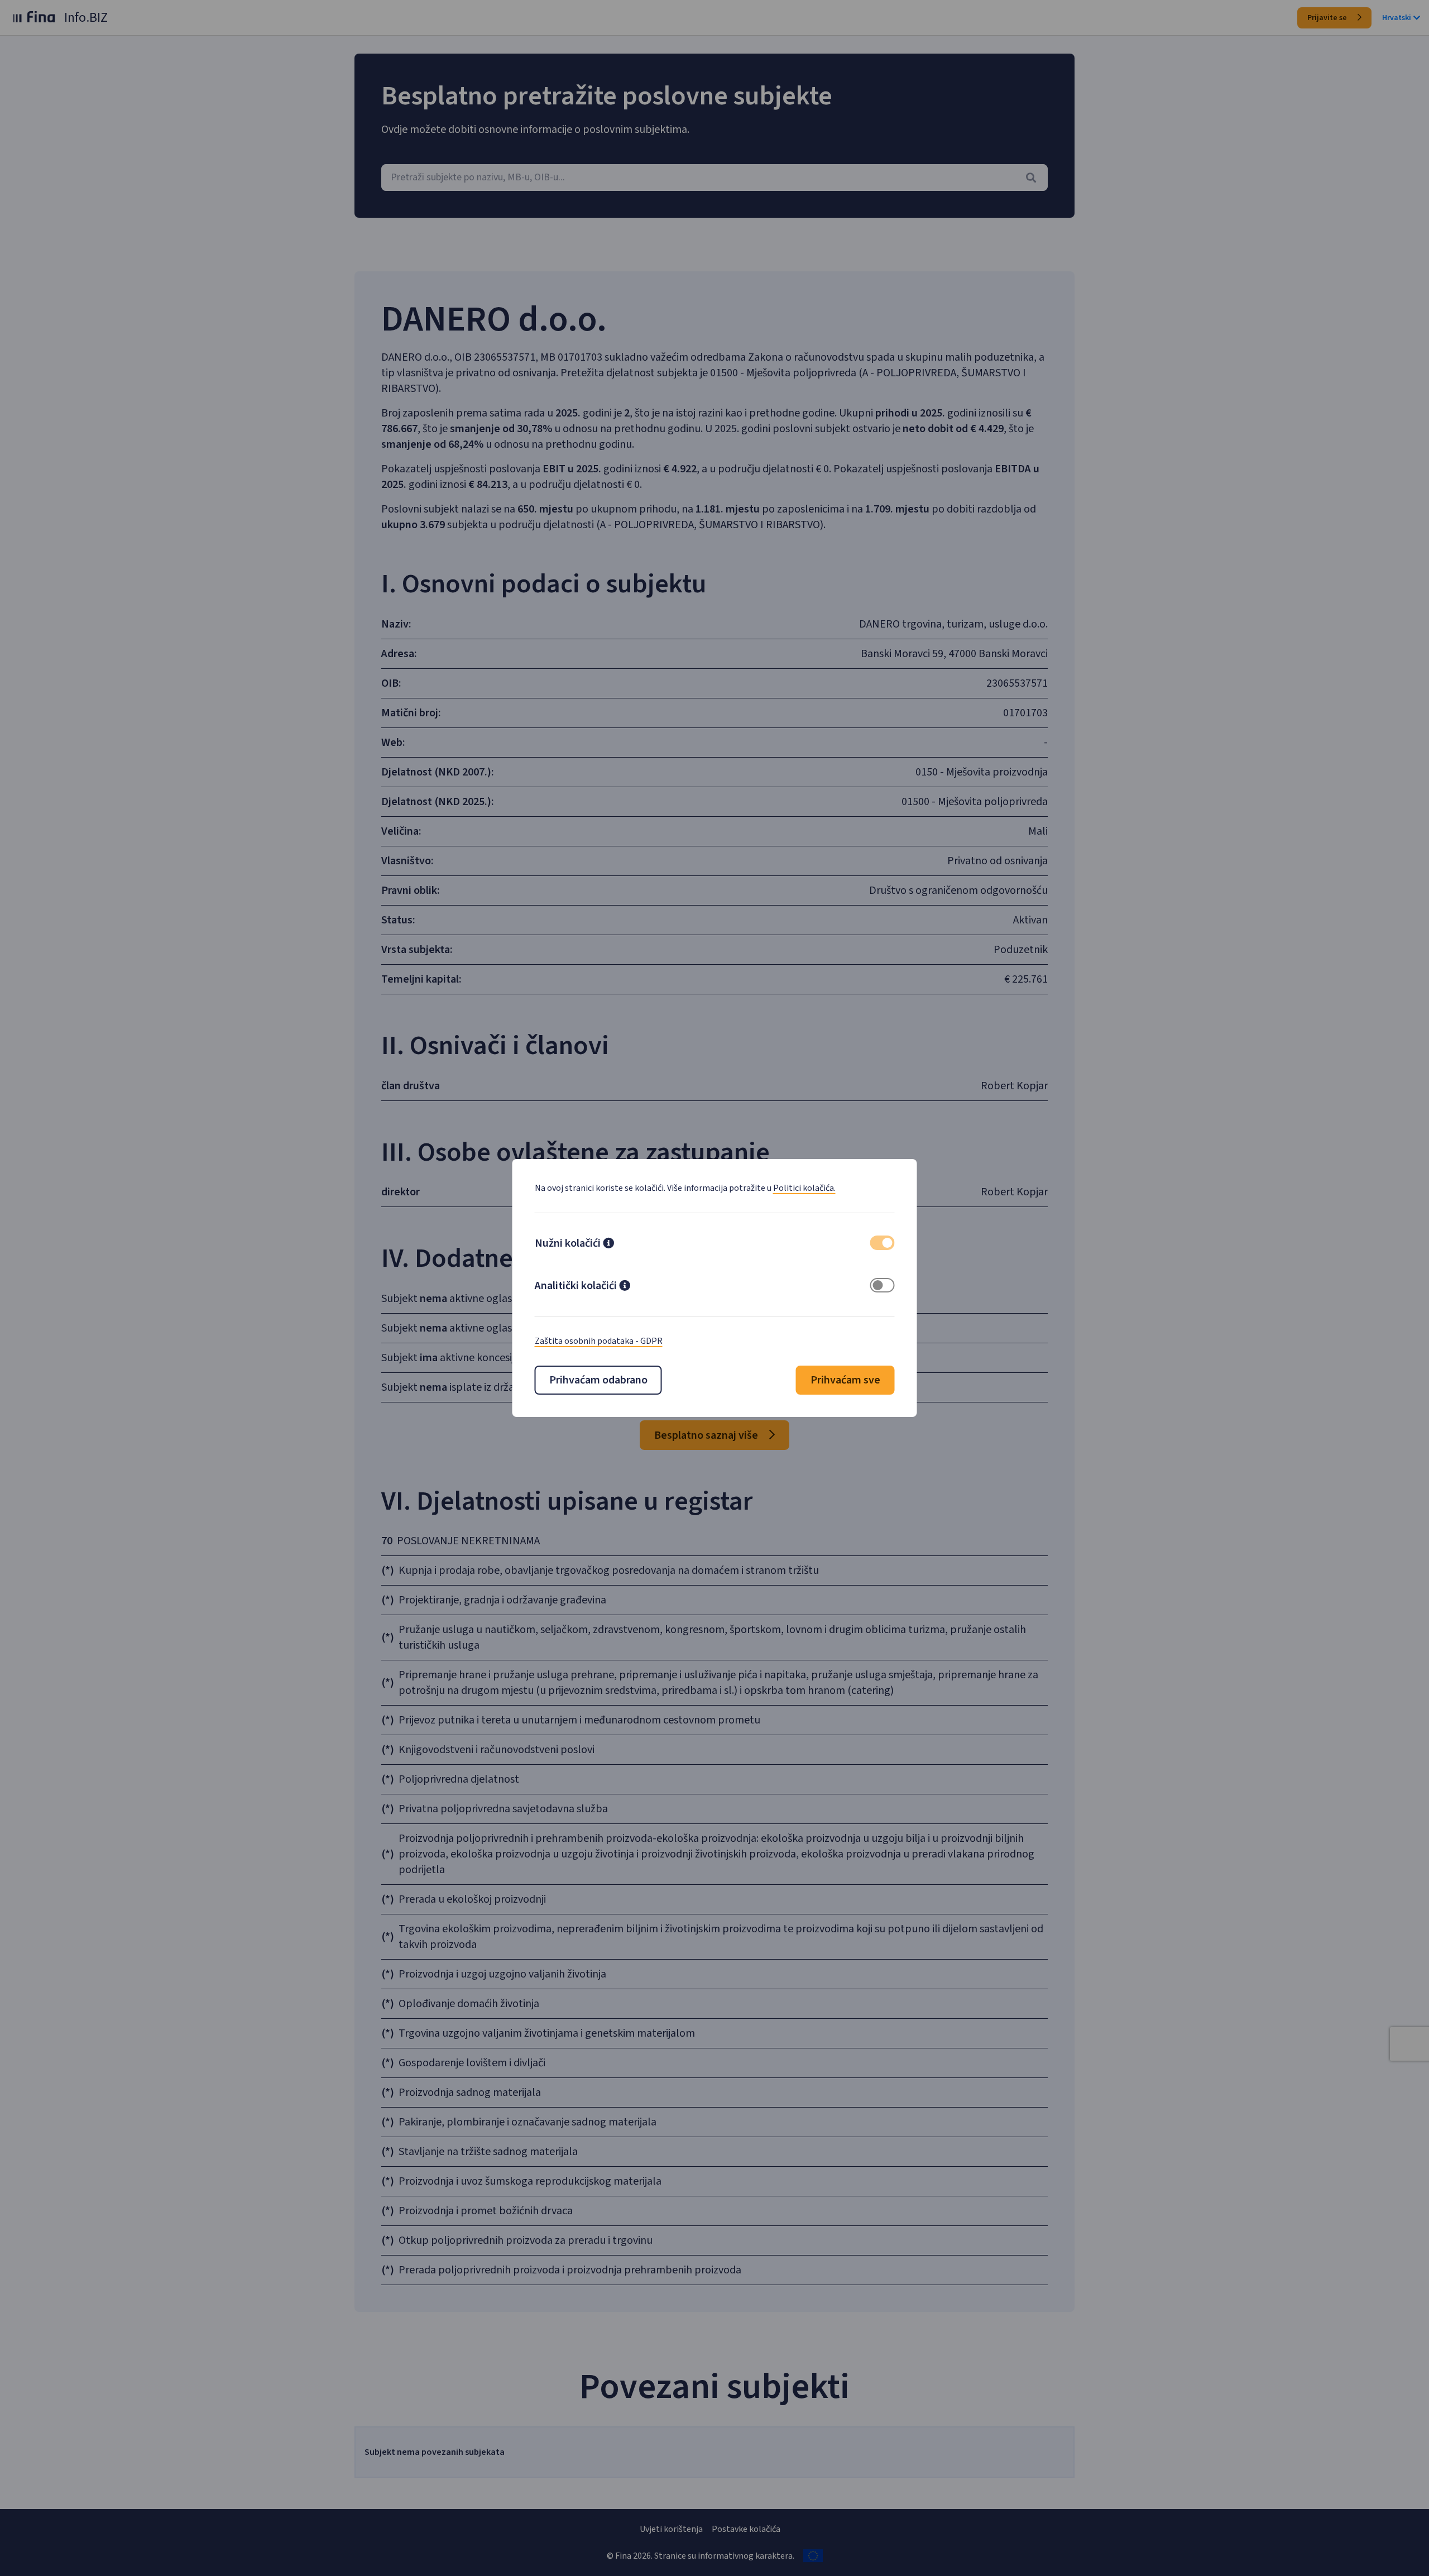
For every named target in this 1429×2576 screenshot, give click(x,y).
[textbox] (714, 178)
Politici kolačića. (804, 1188)
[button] (608, 1244)
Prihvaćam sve (845, 1380)
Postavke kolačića (746, 2529)
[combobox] (714, 178)
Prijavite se (1328, 18)
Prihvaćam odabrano (598, 1380)
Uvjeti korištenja (671, 2529)
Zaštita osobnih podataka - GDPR (599, 1341)
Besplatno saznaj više (707, 1435)
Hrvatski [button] (1397, 18)
